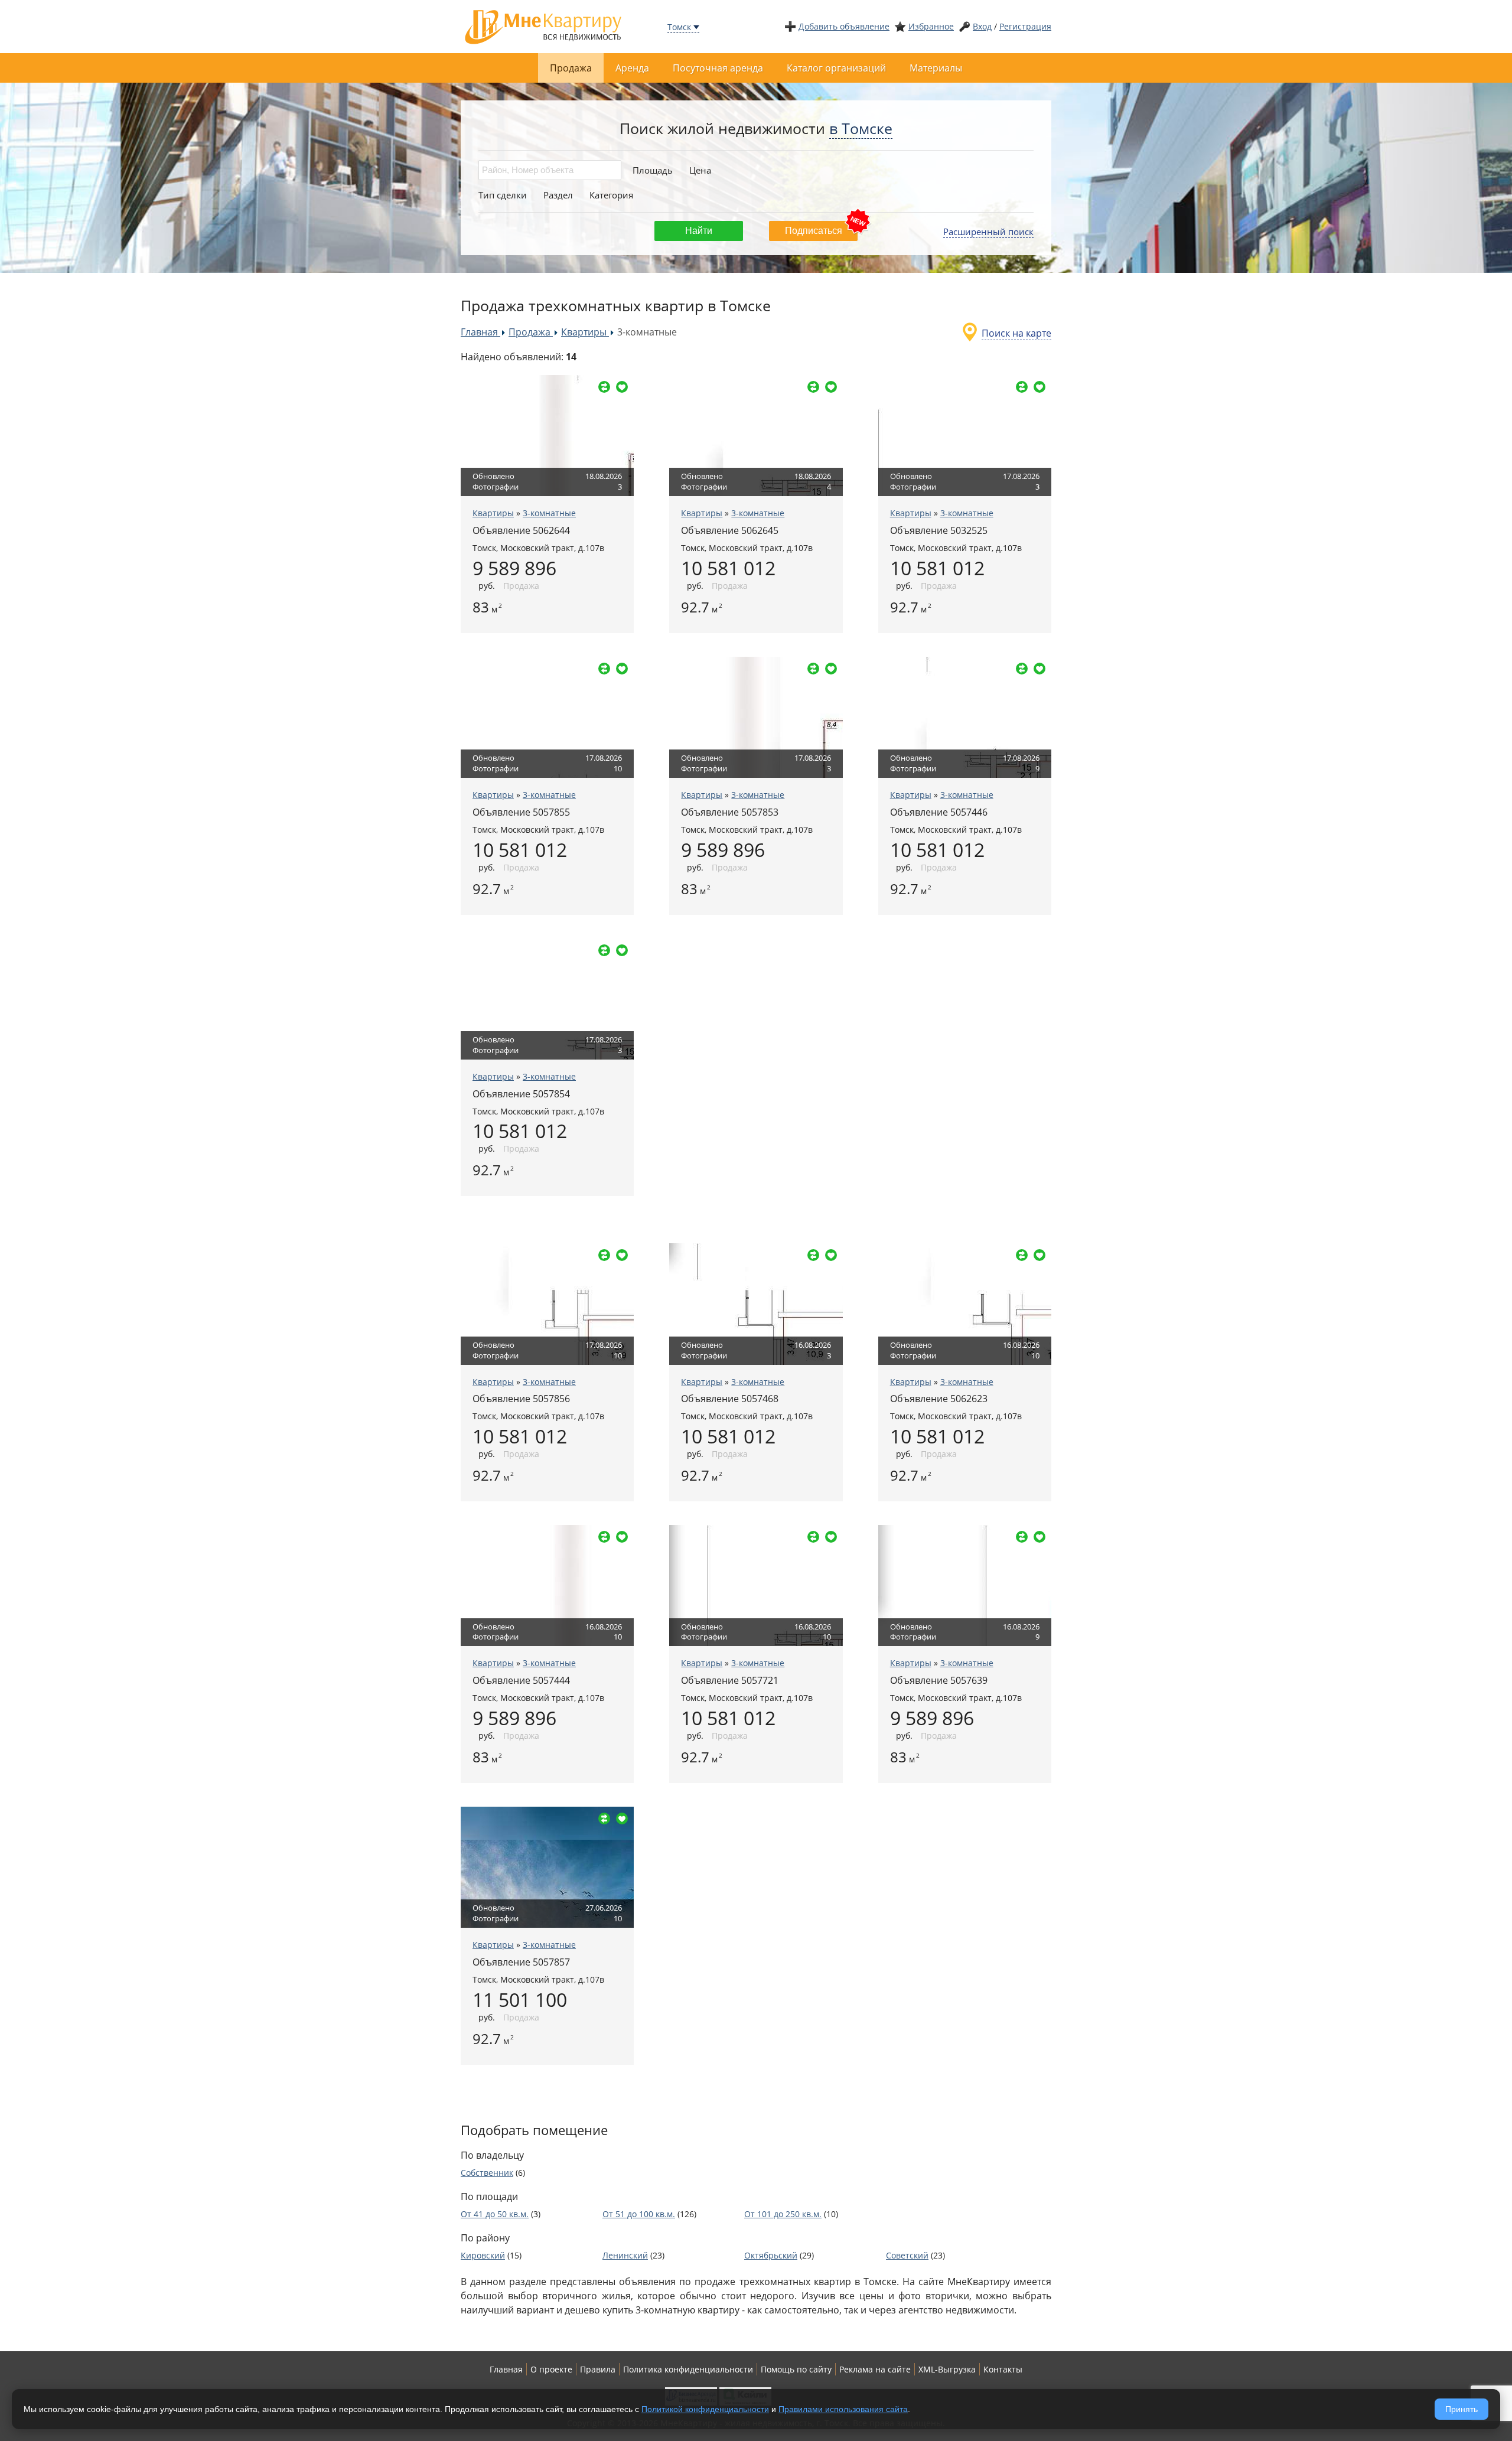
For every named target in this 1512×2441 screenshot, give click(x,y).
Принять (1462, 2409)
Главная (506, 2369)
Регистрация (1025, 26)
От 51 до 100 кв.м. (639, 2214)
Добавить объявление (844, 26)
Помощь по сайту (796, 2369)
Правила (598, 2369)
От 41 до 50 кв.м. (495, 2214)
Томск (679, 27)
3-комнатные (549, 513)
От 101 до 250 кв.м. (783, 2214)
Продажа (571, 68)
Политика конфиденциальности (688, 2369)
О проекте (551, 2369)
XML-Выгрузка (947, 2369)
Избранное (931, 26)
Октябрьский (771, 2255)
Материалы (936, 68)
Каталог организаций (836, 68)
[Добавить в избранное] (622, 387)
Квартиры (493, 513)
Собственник (487, 2173)
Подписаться (814, 231)
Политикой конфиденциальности (705, 2409)
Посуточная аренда (718, 68)
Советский (907, 2255)
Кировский (483, 2255)
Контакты (1003, 2369)
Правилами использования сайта (843, 2409)
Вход (982, 26)
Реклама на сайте (875, 2369)
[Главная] (543, 26)
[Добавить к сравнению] (604, 387)
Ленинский (625, 2255)
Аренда (632, 68)
